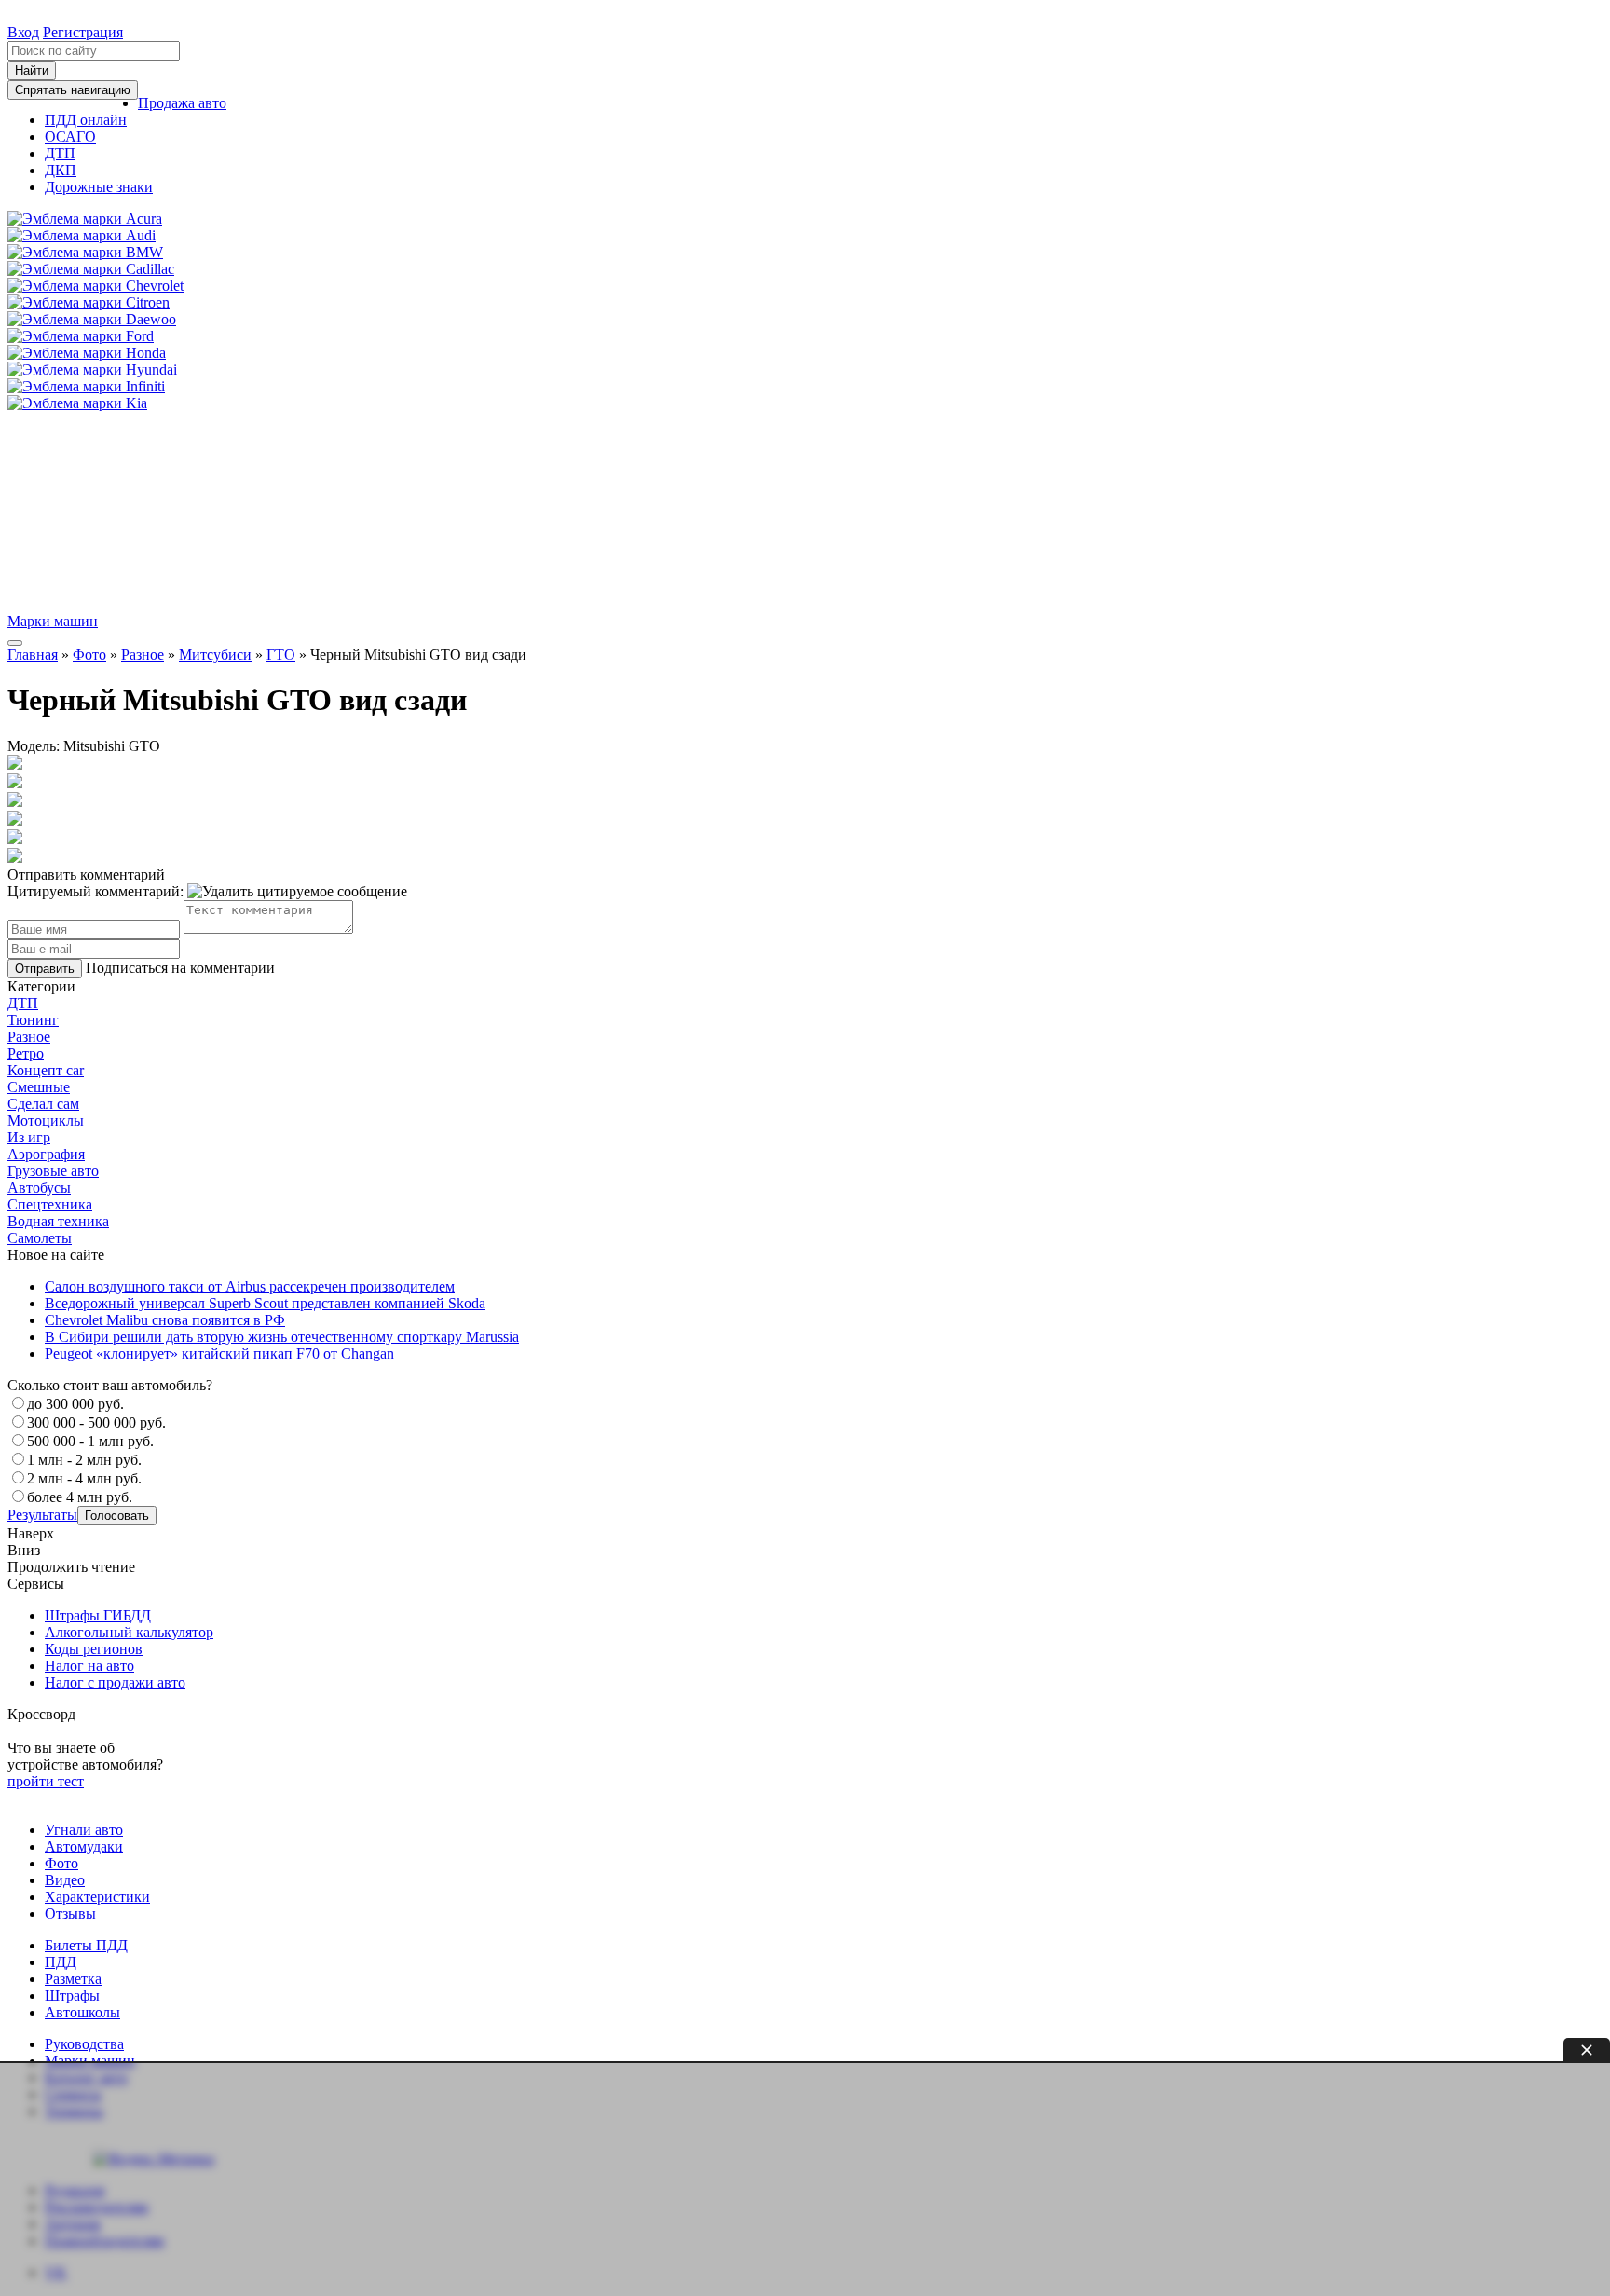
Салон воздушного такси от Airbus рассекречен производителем (250, 1286)
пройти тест (46, 1781)
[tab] (805, 1004)
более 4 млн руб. (80, 1497)
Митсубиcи (215, 655)
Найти (32, 70)
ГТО (281, 655)
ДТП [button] (23, 1003)
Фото (89, 655)
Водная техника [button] (58, 1221)
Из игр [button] (29, 1137)
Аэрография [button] (46, 1154)
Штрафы (72, 1995)
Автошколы (82, 2012)
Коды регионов (94, 1649)
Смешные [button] (39, 1087)
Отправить (45, 969)
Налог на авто (89, 1666)
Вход (23, 32)
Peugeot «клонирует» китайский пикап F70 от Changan (219, 1353)
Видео (65, 1880)
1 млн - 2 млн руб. (84, 1460)
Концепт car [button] (46, 1070)
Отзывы (70, 1913)
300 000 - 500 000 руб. (96, 1422)
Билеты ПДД (86, 1945)
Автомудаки (84, 1846)
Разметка (73, 1979)
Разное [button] (29, 1037)
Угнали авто (84, 1830)
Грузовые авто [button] (53, 1171)
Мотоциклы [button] (46, 1121)
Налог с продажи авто (115, 1682)
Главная (33, 655)
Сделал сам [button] (43, 1104)
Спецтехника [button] (50, 1204)
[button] (182, 103)
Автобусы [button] (39, 1188)
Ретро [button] (26, 1053)
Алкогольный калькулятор (129, 1632)
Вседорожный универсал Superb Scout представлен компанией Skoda (265, 1303)
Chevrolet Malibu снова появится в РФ (165, 1320)
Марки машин (53, 621)
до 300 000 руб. (75, 1404)
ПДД (61, 1962)
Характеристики (97, 1897)
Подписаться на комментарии (180, 968)
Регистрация (83, 32)
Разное (143, 655)
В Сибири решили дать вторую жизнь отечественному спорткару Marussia (282, 1337)
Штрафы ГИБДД (98, 1615)
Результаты (42, 1515)
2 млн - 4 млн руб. (84, 1478)
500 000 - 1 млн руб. (90, 1441)
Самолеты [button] (40, 1238)
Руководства (84, 2044)
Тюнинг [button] (33, 1020)
